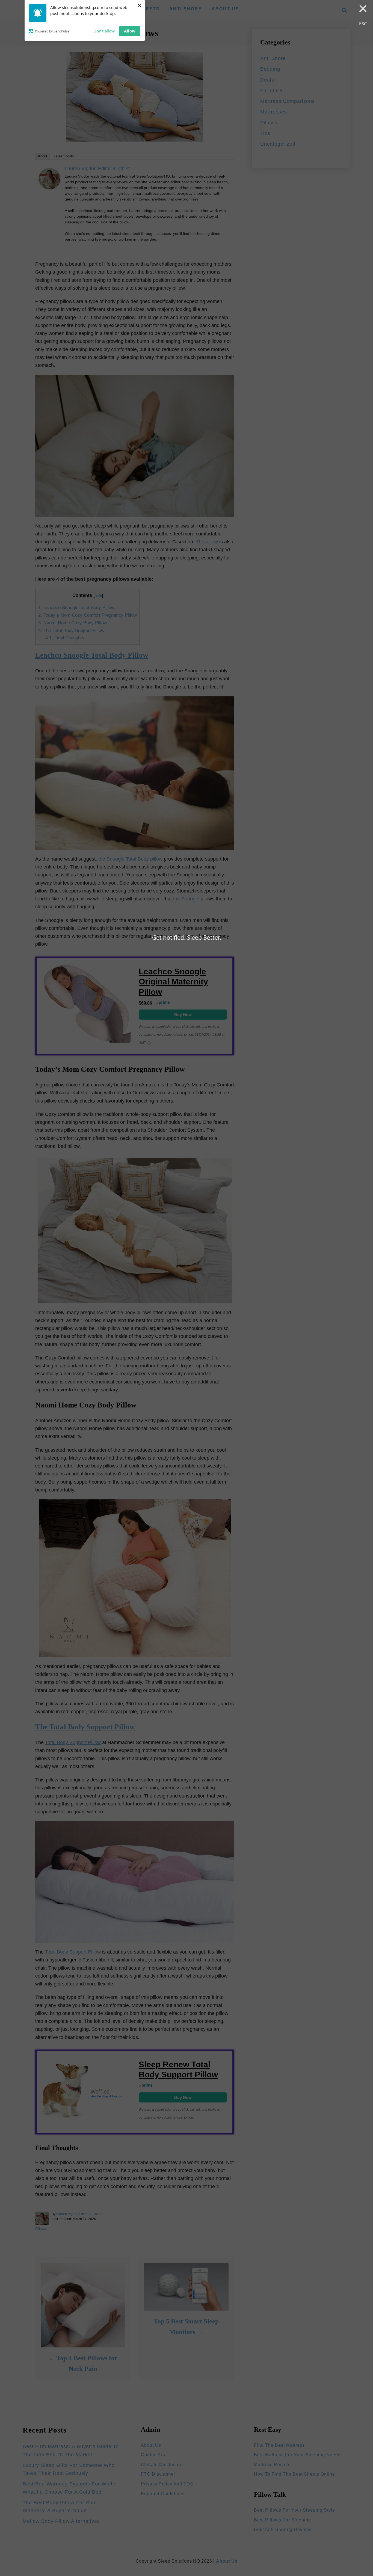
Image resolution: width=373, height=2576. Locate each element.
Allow (130, 31)
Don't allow (104, 31)
